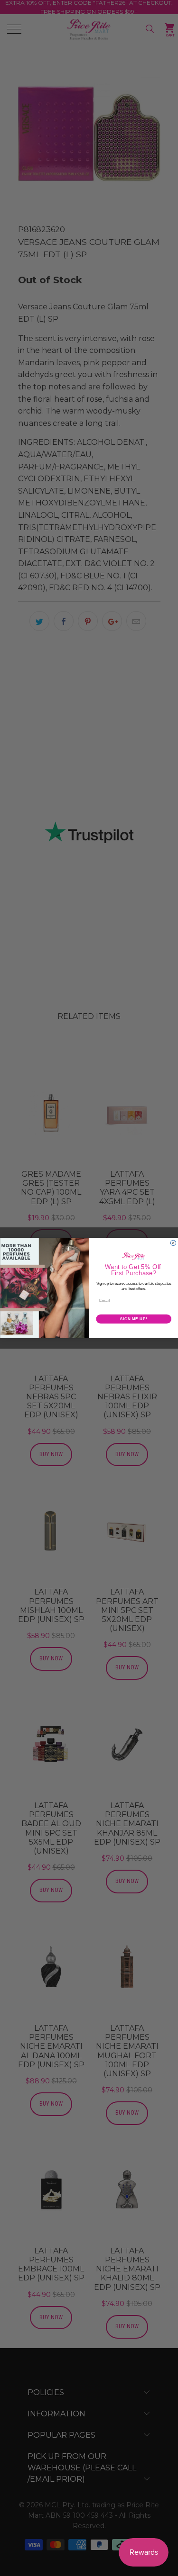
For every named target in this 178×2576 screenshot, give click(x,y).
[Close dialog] (173, 1243)
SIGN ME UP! (133, 1319)
